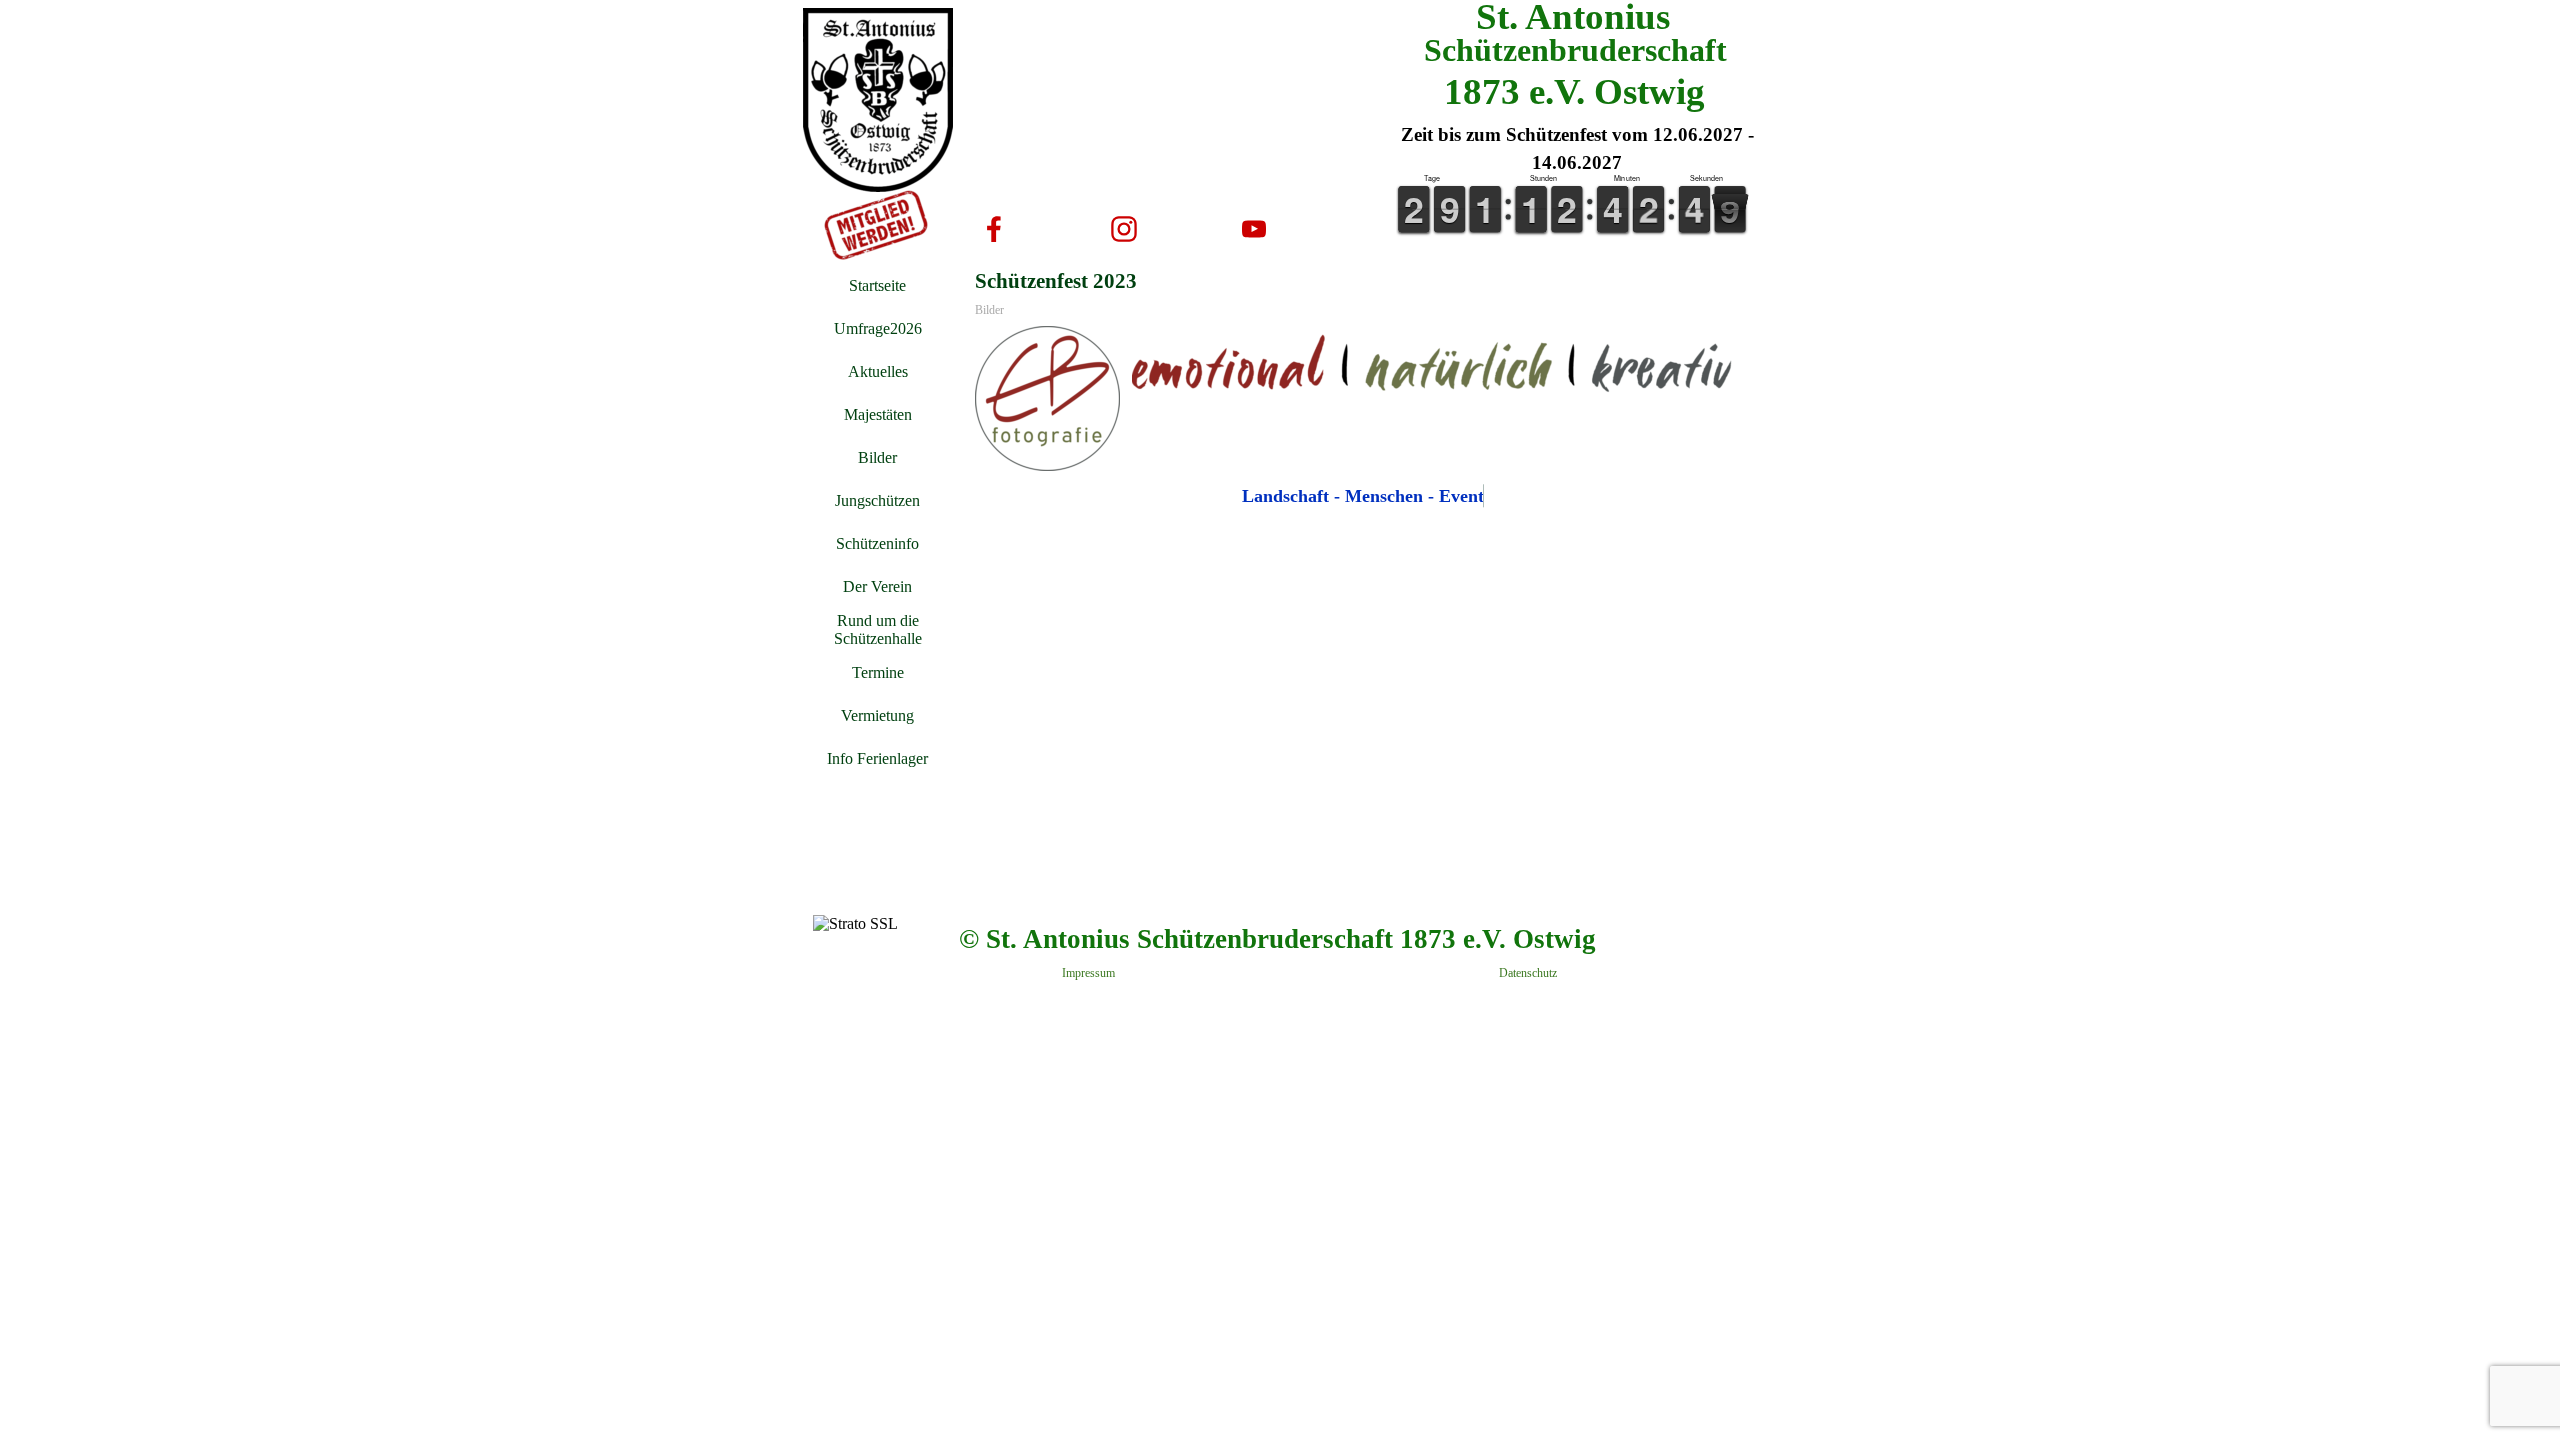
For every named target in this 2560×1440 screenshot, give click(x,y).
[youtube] (1254, 229)
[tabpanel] (1577, 149)
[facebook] (994, 229)
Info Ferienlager (877, 758)
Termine (878, 672)
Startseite (877, 285)
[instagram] (1124, 229)
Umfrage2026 (878, 328)
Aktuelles (878, 371)
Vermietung (877, 715)
